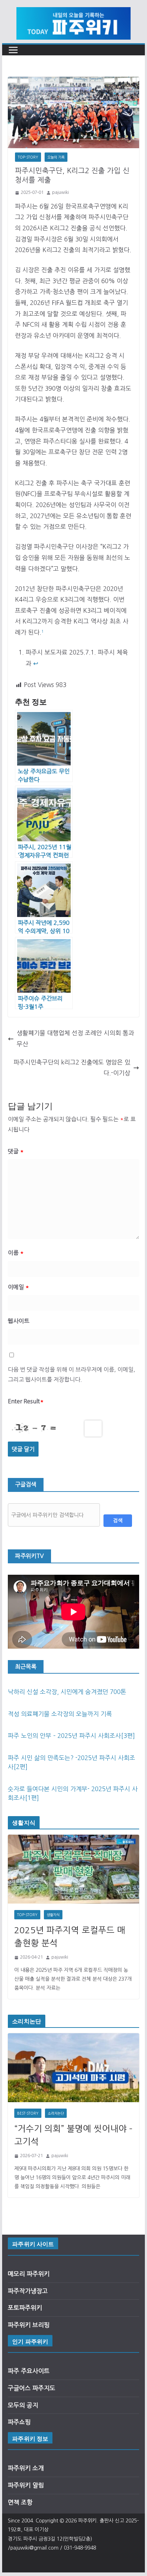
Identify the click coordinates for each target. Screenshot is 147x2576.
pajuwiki (60, 192)
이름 (16, 1253)
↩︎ (36, 663)
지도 (50, 2388)
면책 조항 (20, 2502)
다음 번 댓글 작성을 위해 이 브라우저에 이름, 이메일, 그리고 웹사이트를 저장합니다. (72, 1375)
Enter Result (26, 1401)
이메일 (18, 1287)
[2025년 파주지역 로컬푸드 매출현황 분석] (73, 1869)
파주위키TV (29, 1556)
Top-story (28, 157)
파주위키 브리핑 (29, 2325)
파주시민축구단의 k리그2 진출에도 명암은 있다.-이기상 (72, 1068)
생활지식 (53, 1915)
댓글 (16, 1151)
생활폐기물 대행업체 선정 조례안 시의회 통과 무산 (75, 1038)
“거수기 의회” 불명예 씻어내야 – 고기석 (73, 2135)
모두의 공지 (23, 2405)
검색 (118, 1520)
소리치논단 (56, 2113)
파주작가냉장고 (28, 2291)
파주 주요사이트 (29, 2371)
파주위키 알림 (26, 2485)
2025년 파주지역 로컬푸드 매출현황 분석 (70, 1936)
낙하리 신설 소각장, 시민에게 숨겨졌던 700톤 (67, 1692)
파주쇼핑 (19, 2422)
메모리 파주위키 (29, 2274)
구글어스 (20, 2388)
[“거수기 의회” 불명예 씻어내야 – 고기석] (73, 2068)
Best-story (28, 2113)
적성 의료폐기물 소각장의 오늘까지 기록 (60, 1714)
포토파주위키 (25, 2308)
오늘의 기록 (56, 157)
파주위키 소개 (26, 2468)
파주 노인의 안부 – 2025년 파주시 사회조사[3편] (71, 1736)
